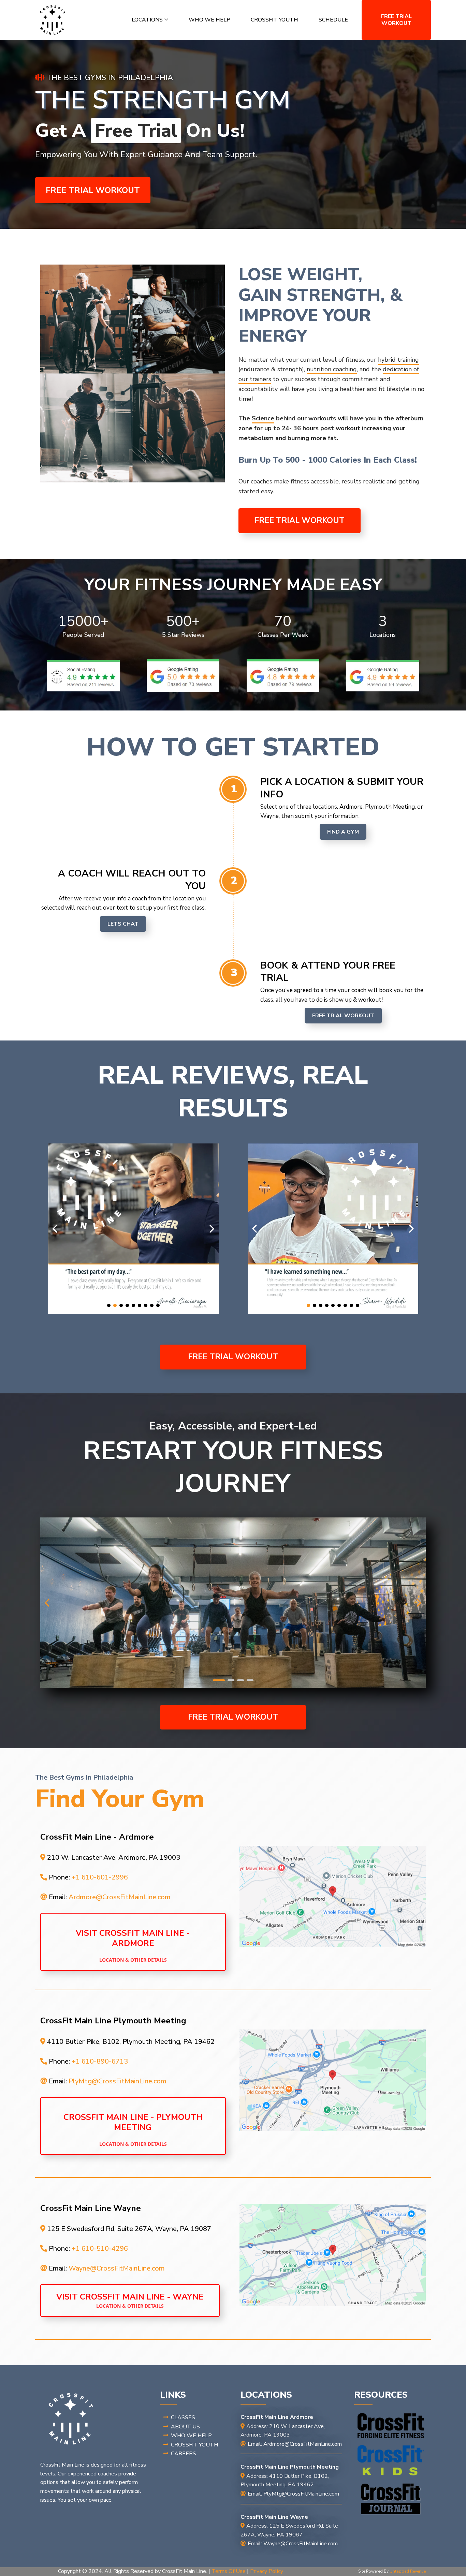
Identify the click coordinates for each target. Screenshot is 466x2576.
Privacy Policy (267, 2571)
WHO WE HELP (209, 20)
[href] (333, 1897)
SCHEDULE (333, 20)
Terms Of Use (229, 2571)
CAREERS (184, 2454)
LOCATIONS (147, 20)
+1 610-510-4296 (100, 2249)
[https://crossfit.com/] (391, 2426)
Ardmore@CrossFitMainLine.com (120, 1897)
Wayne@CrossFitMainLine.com (117, 2268)
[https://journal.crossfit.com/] (391, 2499)
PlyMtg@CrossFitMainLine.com (118, 2081)
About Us (185, 2427)
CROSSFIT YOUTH (274, 20)
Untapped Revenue (408, 2571)
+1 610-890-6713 (100, 2061)
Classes (183, 2417)
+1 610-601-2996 (100, 1877)
